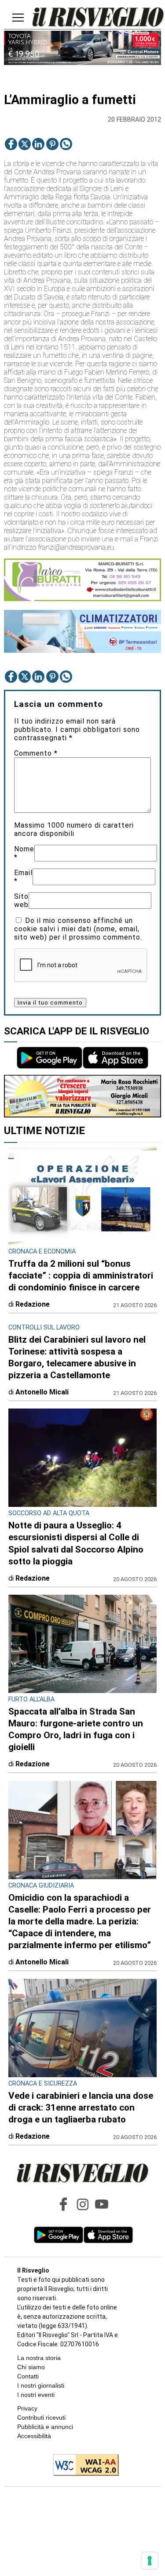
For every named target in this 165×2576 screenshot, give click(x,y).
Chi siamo (31, 2367)
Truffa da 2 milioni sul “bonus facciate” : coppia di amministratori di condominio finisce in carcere (81, 1275)
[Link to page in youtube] (102, 2204)
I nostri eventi (36, 2395)
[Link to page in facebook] (11, 144)
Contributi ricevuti (41, 2417)
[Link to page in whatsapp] (66, 144)
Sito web (21, 901)
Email (23, 877)
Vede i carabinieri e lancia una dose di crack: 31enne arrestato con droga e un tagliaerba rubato (81, 2108)
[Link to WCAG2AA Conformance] (82, 2466)
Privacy (27, 2408)
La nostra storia (39, 2358)
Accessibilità (34, 2436)
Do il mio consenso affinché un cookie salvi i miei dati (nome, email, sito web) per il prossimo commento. (78, 929)
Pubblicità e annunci (45, 2427)
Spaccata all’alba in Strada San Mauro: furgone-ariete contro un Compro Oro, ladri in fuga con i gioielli (76, 1729)
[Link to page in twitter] (25, 144)
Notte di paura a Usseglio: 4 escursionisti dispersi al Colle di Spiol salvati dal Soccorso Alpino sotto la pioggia (76, 1543)
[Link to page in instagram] (83, 2204)
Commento (36, 753)
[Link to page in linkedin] (38, 144)
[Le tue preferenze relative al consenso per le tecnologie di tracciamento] (150, 2561)
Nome (24, 853)
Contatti (28, 2376)
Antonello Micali (42, 1392)
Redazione (33, 1304)
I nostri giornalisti (41, 2385)
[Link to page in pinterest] (52, 144)
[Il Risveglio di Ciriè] (98, 18)
